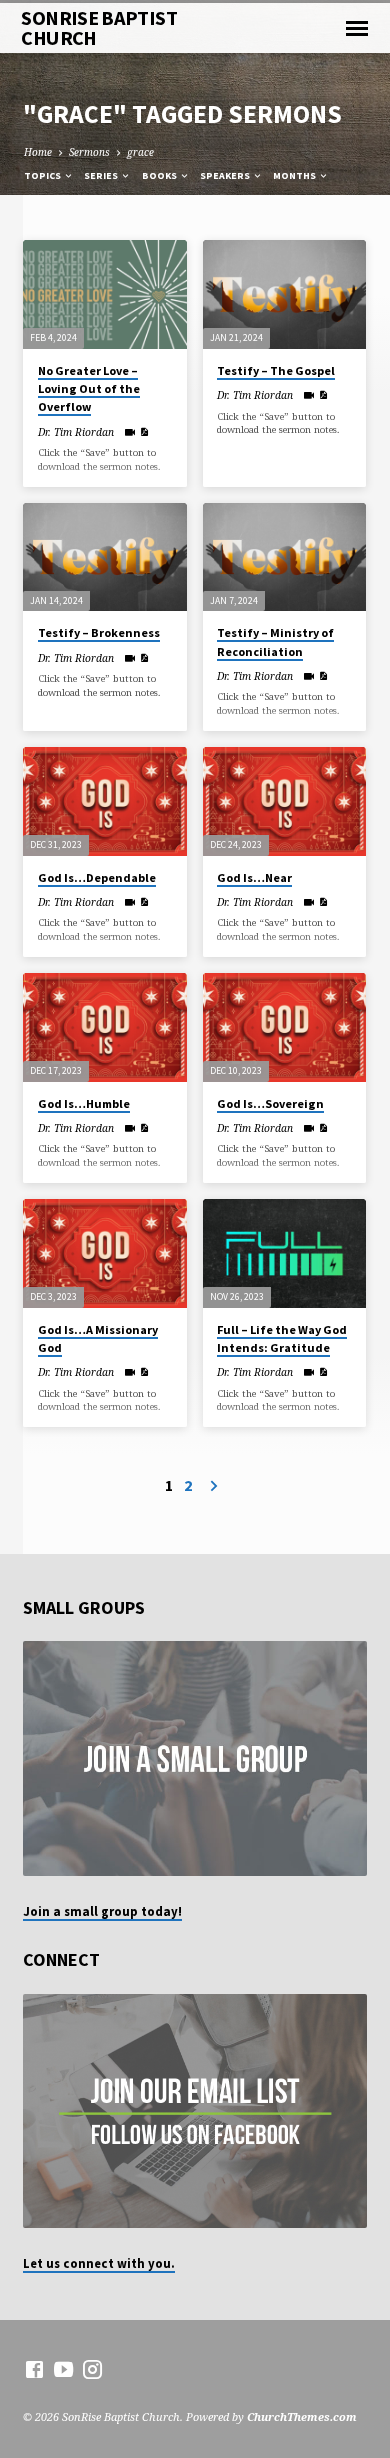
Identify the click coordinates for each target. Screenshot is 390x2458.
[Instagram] (92, 2369)
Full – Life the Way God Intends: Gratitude (282, 1338)
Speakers (226, 175)
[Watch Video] (129, 432)
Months (295, 175)
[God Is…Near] (284, 801)
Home (38, 152)
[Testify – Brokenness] (104, 557)
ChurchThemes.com (302, 2416)
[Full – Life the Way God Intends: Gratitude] (284, 1253)
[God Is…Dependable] (104, 801)
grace (140, 152)
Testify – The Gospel (276, 370)
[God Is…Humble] (104, 1027)
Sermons (89, 152)
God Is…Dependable (97, 877)
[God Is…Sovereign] (284, 1027)
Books (160, 175)
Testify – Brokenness (99, 632)
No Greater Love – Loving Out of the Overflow (89, 388)
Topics (43, 175)
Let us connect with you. (99, 2263)
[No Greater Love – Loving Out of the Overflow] (104, 294)
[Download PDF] (144, 432)
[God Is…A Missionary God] (104, 1253)
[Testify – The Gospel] (284, 294)
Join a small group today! (102, 1911)
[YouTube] (63, 2369)
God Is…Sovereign (270, 1103)
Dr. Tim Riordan (76, 432)
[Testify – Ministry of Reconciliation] (284, 557)
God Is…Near (254, 877)
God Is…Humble (84, 1103)
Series (102, 175)
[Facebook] (34, 2369)
